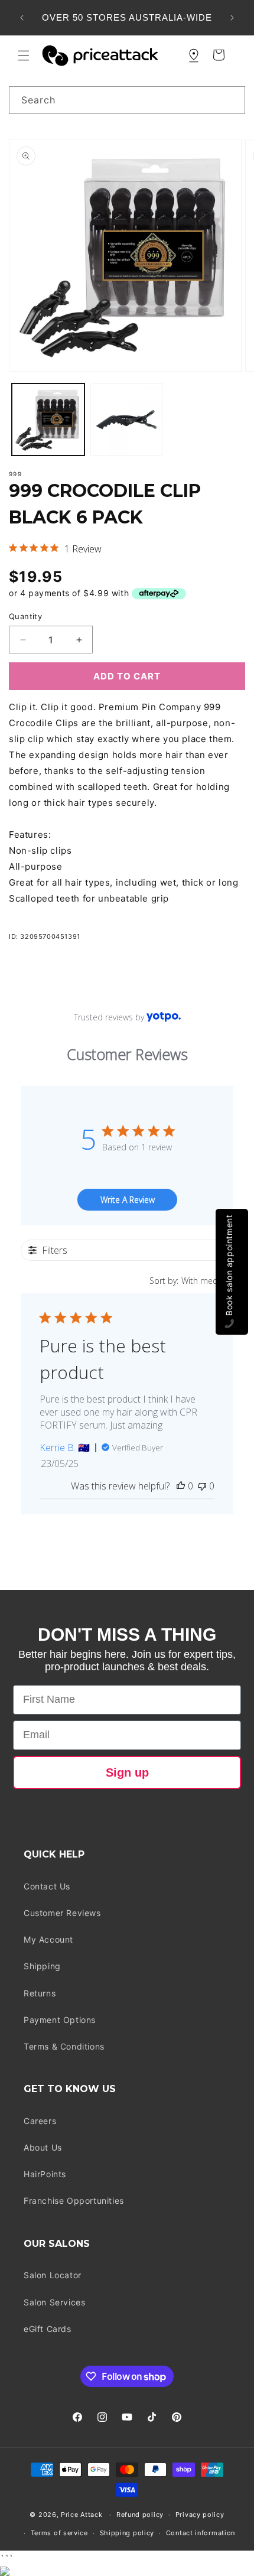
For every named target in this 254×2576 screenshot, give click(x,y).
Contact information (201, 2533)
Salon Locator (53, 2275)
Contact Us (47, 1886)
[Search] (232, 100)
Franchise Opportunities (74, 2201)
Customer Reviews (62, 1913)
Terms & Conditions (64, 2046)
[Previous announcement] (22, 18)
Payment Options (60, 2020)
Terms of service (59, 2533)
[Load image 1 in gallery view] (48, 420)
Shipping (42, 1966)
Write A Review (128, 1200)
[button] (24, 56)
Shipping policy (127, 2533)
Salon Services (54, 2302)
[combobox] (127, 100)
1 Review (83, 549)
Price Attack (82, 2515)
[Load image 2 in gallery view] (127, 420)
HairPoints (45, 2174)
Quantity (25, 616)
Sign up (127, 1772)
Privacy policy (200, 2515)
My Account (48, 1939)
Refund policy (140, 2515)
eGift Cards (48, 2329)
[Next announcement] (232, 18)
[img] (13, 548)
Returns (40, 1993)
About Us (43, 2147)
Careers (40, 2121)
